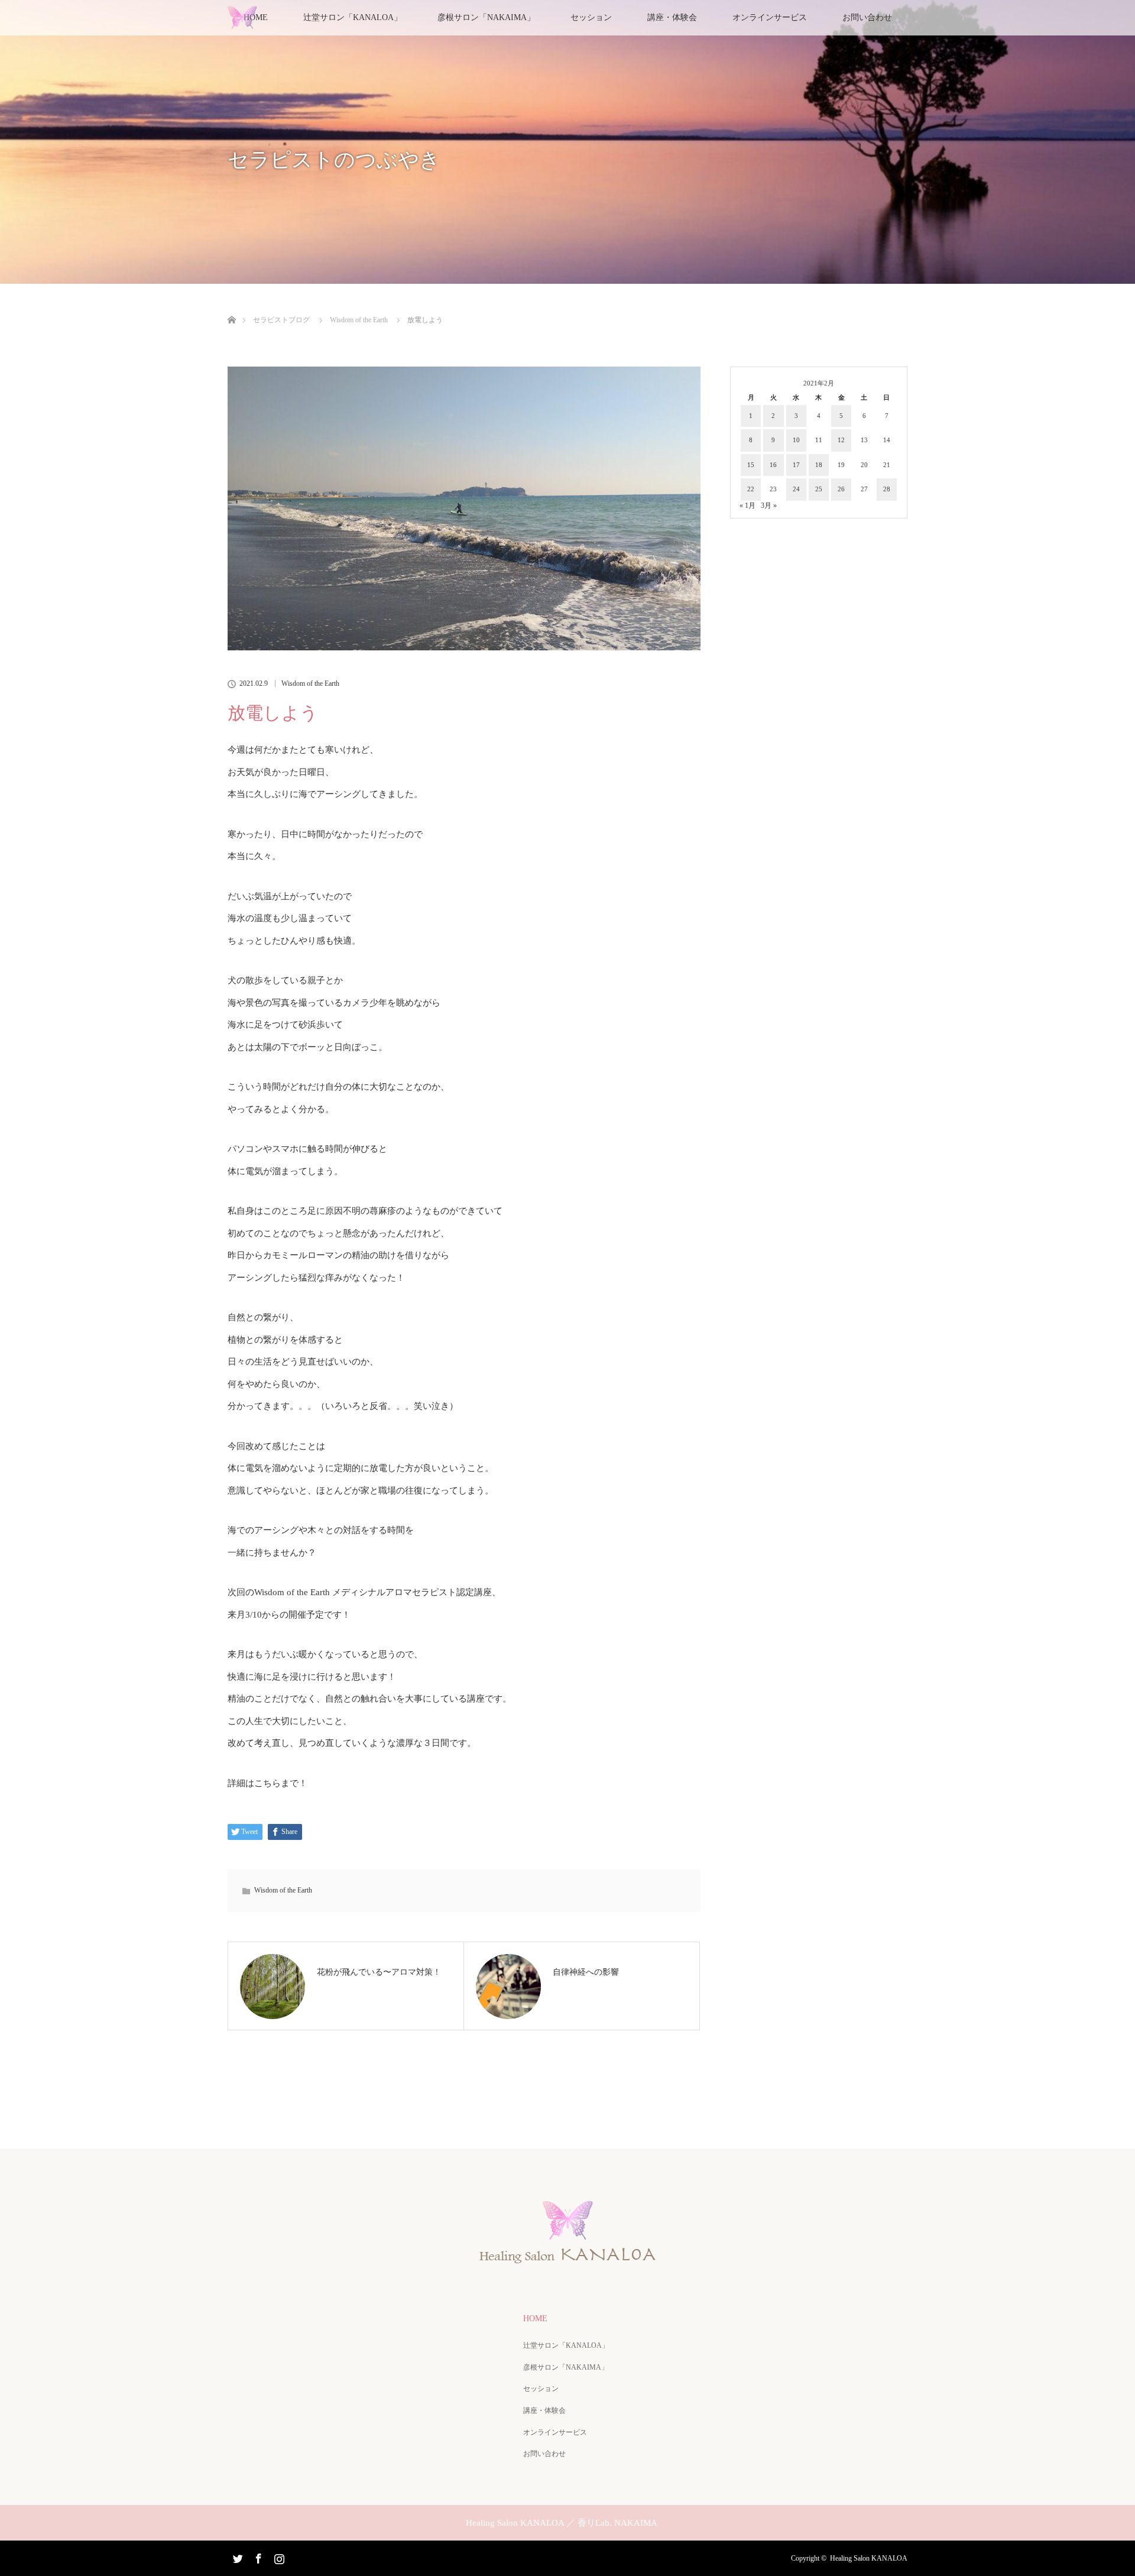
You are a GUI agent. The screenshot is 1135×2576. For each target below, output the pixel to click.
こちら (267, 1783)
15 (751, 465)
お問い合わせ (867, 17)
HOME (535, 2319)
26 (841, 489)
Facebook (257, 2556)
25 (819, 489)
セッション (591, 17)
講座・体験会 (672, 17)
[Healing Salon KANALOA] (567, 2259)
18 (819, 465)
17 (796, 465)
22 (751, 489)
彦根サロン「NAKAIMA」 (486, 17)
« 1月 (748, 506)
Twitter (236, 2556)
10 (796, 440)
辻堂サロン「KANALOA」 (566, 2345)
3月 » (769, 506)
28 (887, 489)
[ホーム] (231, 306)
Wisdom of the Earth (310, 683)
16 (773, 465)
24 (796, 489)
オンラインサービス (770, 17)
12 (841, 440)
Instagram (278, 2556)
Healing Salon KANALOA (869, 2558)
